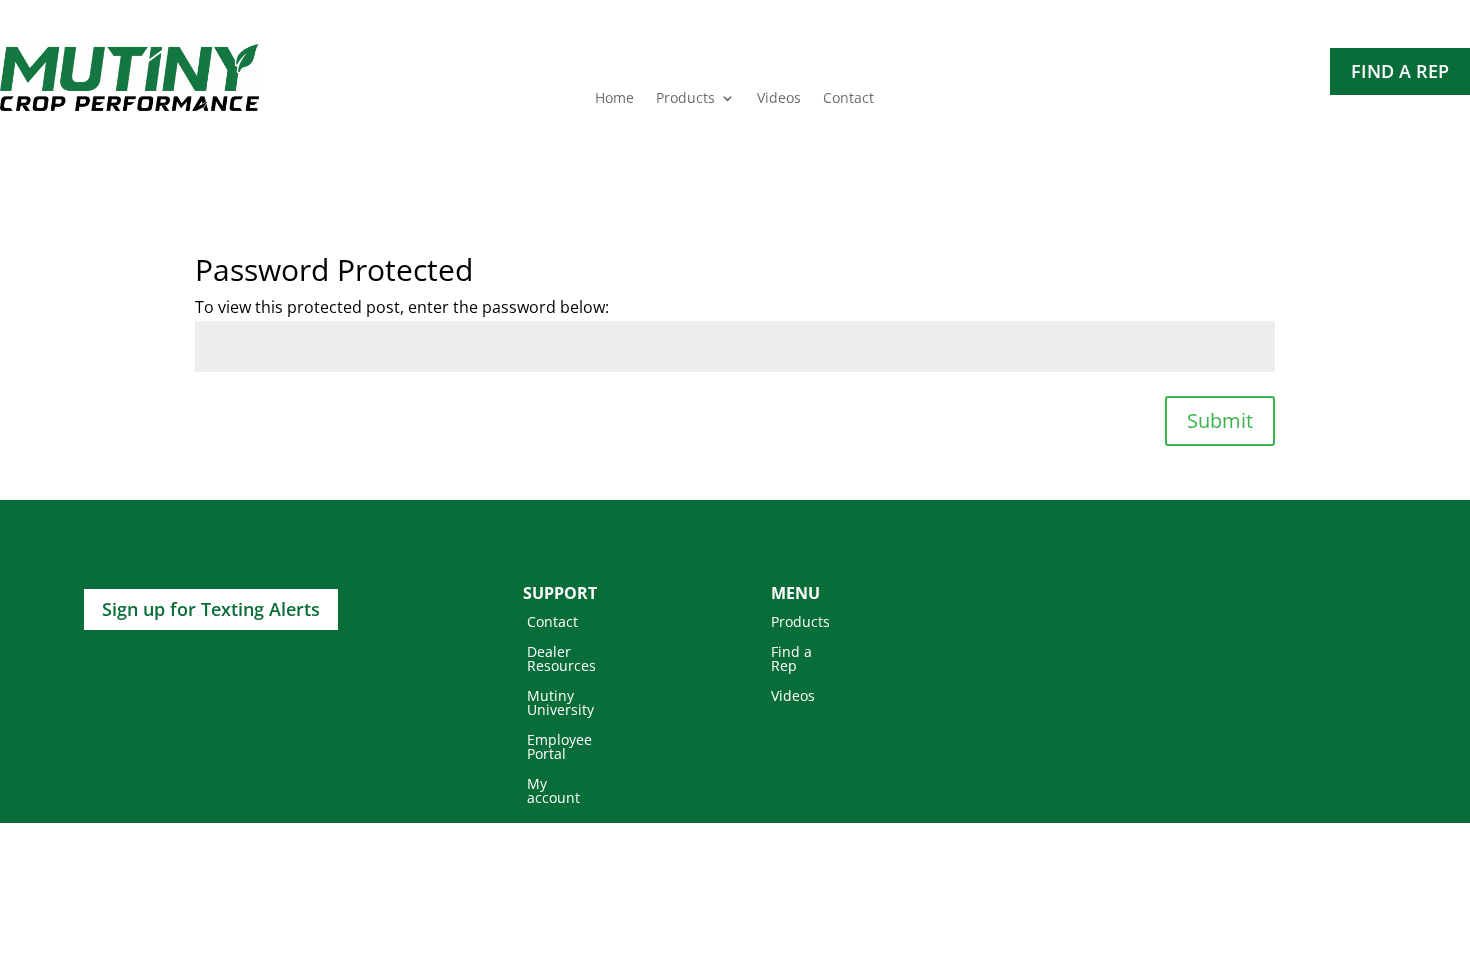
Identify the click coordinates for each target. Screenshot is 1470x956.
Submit (1220, 420)
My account (553, 792)
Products (685, 99)
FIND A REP (1400, 71)
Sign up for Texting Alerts (211, 609)
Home (614, 99)
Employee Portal (559, 748)
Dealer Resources (561, 660)
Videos (779, 99)
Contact (848, 99)
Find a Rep (791, 660)
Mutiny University (560, 704)
